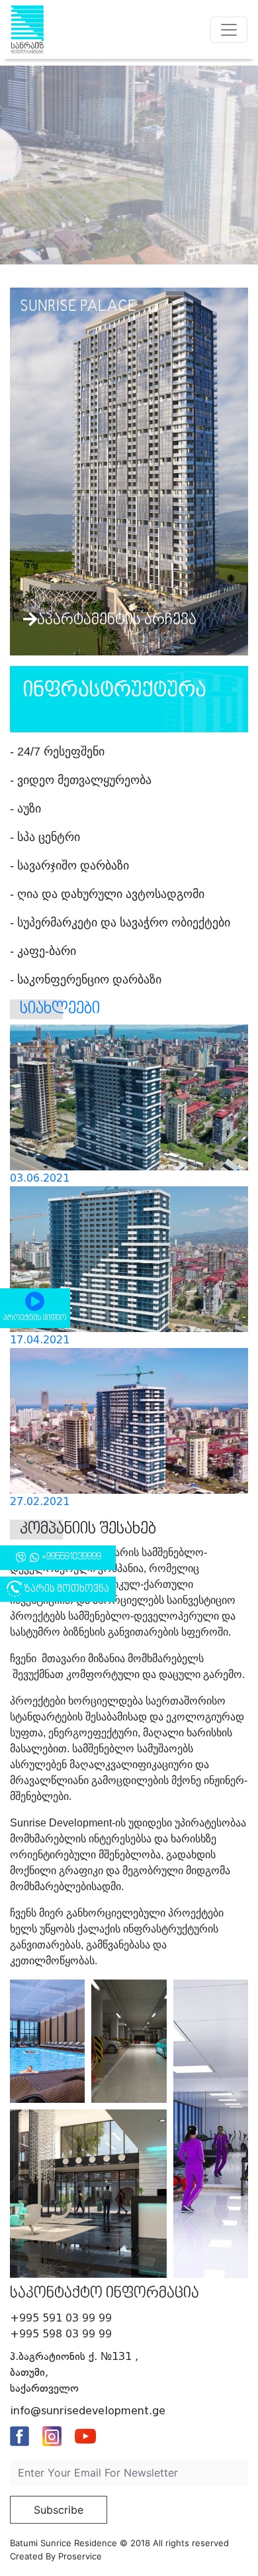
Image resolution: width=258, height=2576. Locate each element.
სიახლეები (60, 1009)
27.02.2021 (40, 1501)
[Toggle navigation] (229, 30)
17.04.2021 (40, 1340)
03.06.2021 (40, 1178)
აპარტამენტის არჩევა (117, 620)
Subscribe (59, 2510)
